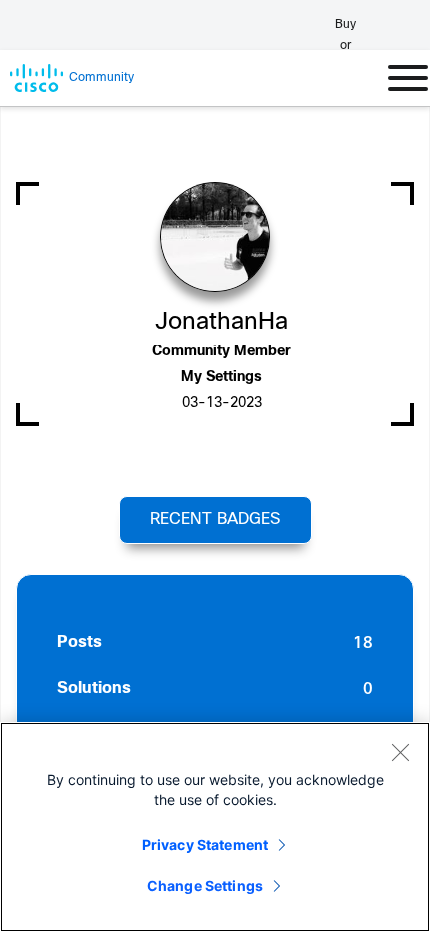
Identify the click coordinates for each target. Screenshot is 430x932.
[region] (215, 827)
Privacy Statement (205, 844)
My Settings (221, 377)
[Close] (400, 752)
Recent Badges (215, 519)
